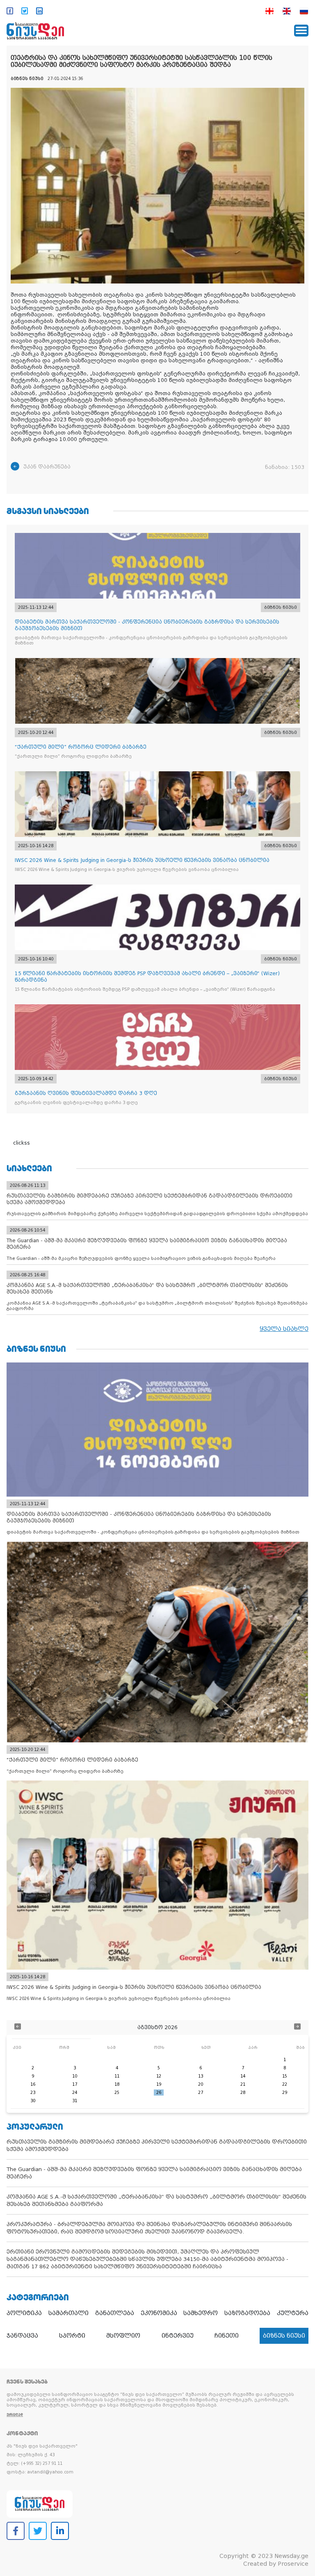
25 (117, 2093)
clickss (22, 1143)
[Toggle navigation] (301, 31)
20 (201, 2084)
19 (159, 2084)
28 (243, 2093)
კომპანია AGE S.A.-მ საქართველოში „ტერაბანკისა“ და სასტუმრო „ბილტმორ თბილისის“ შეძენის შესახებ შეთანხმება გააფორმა (156, 2200)
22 (285, 2084)
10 (75, 2076)
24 (75, 2093)
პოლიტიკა (24, 2313)
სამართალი (68, 2313)
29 (285, 2093)
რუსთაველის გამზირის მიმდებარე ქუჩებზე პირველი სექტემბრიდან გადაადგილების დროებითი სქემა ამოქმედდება (157, 2145)
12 (159, 2076)
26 (159, 2093)
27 (201, 2093)
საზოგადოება (247, 2313)
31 (75, 2101)
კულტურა (293, 2313)
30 (33, 2101)
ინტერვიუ (178, 2336)
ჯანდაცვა (22, 2336)
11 (117, 2076)
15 (285, 2076)
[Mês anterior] (18, 2027)
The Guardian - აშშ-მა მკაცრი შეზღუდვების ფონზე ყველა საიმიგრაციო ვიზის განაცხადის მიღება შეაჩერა (154, 2173)
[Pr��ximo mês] (297, 2027)
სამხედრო (201, 2313)
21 (243, 2084)
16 (33, 2084)
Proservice (293, 2564)
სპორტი (72, 2336)
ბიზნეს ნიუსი (284, 2336)
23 (33, 2093)
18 (117, 2084)
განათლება (115, 2313)
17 (75, 2084)
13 (201, 2076)
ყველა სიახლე (284, 1329)
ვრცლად (15, 2415)
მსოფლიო (123, 2336)
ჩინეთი (227, 2336)
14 (243, 2076)
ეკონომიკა (159, 2313)
